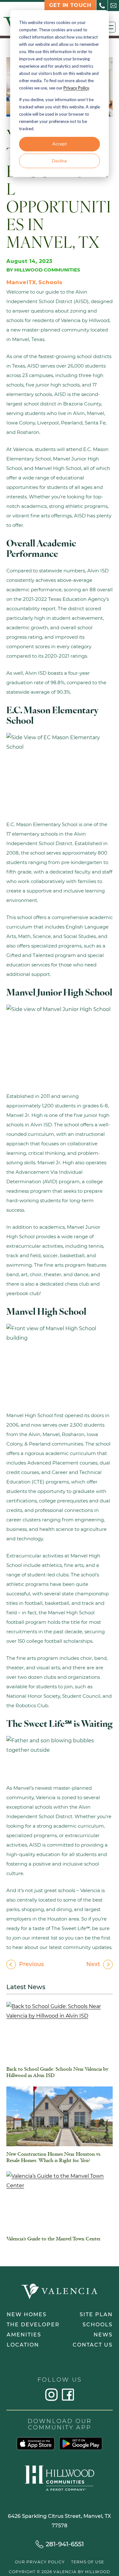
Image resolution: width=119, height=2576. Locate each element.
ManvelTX (21, 282)
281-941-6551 (65, 2544)
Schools (50, 282)
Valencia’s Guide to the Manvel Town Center (53, 2239)
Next (93, 1964)
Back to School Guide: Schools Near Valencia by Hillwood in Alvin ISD (57, 2073)
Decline (60, 161)
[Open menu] (110, 27)
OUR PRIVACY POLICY (40, 2562)
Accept (60, 144)
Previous (31, 1964)
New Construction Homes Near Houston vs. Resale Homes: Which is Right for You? (54, 2158)
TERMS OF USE (88, 2562)
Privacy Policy (76, 88)
